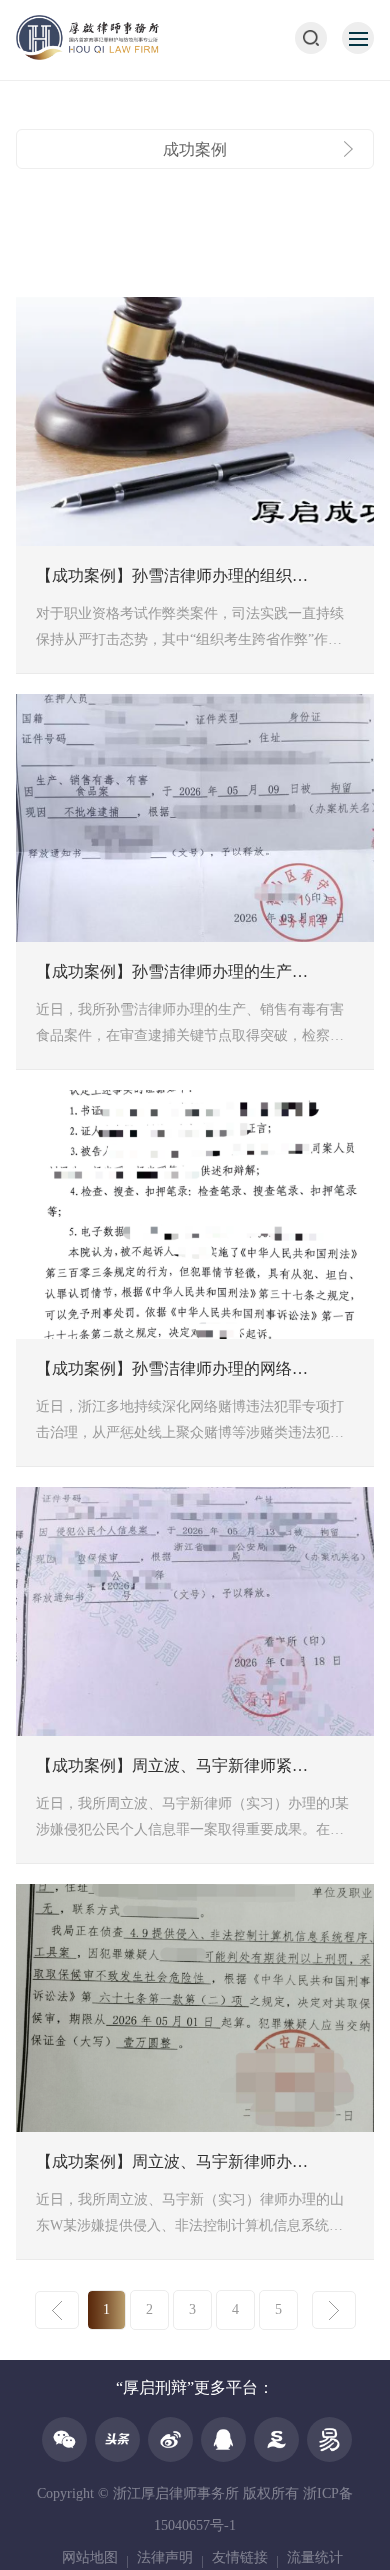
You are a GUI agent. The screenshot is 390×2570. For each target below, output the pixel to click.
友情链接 (240, 2557)
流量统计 (315, 2557)
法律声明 (165, 2557)
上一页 (57, 2310)
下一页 (334, 2310)
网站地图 (90, 2557)
